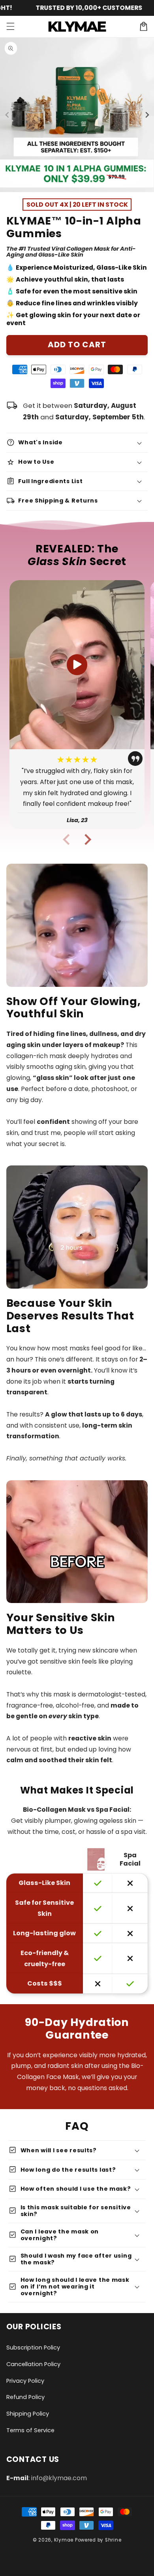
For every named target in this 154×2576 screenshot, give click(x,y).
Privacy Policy (25, 2381)
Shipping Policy (28, 2414)
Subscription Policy (33, 2348)
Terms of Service (30, 2430)
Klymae (64, 2540)
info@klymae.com (59, 2478)
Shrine (113, 2540)
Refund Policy (25, 2397)
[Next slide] (87, 839)
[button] (10, 27)
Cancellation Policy (33, 2364)
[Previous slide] (67, 839)
